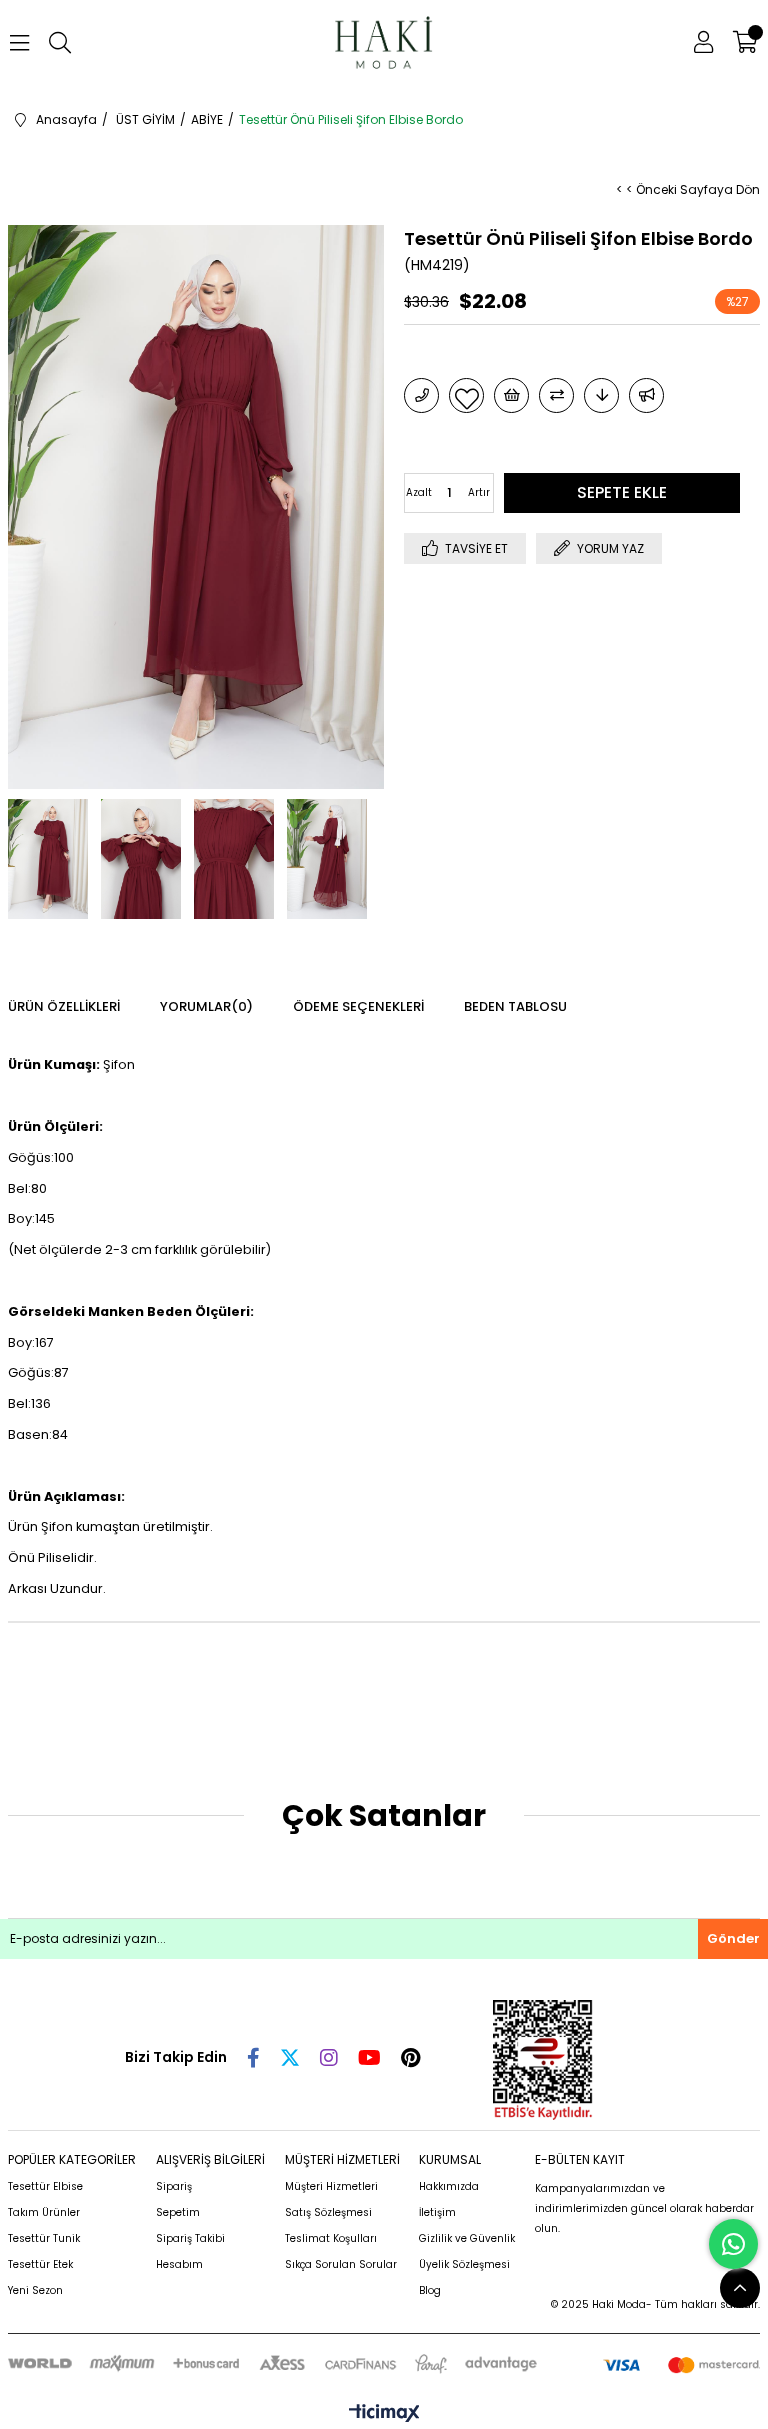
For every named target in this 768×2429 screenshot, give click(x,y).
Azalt (419, 492)
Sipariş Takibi (190, 2238)
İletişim (437, 2212)
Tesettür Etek (40, 2264)
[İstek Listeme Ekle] (511, 395)
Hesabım (179, 2264)
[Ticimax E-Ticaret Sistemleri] (384, 2414)
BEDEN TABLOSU (515, 1006)
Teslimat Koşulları (331, 2238)
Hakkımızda (449, 2186)
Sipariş (174, 2186)
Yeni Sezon (35, 2290)
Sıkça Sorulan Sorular (341, 2264)
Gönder (733, 1938)
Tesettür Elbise (45, 2186)
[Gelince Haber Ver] (646, 395)
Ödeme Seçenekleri (358, 1006)
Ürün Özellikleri (64, 1006)
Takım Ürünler (44, 2212)
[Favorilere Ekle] (466, 395)
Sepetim (178, 2212)
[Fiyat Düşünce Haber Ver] (601, 395)
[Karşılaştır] (556, 395)
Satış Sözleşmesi (328, 2212)
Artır (479, 492)
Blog (430, 2290)
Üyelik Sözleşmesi (464, 2264)
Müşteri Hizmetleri (331, 2186)
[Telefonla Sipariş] (421, 395)
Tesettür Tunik (44, 2238)
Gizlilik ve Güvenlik (467, 2238)
